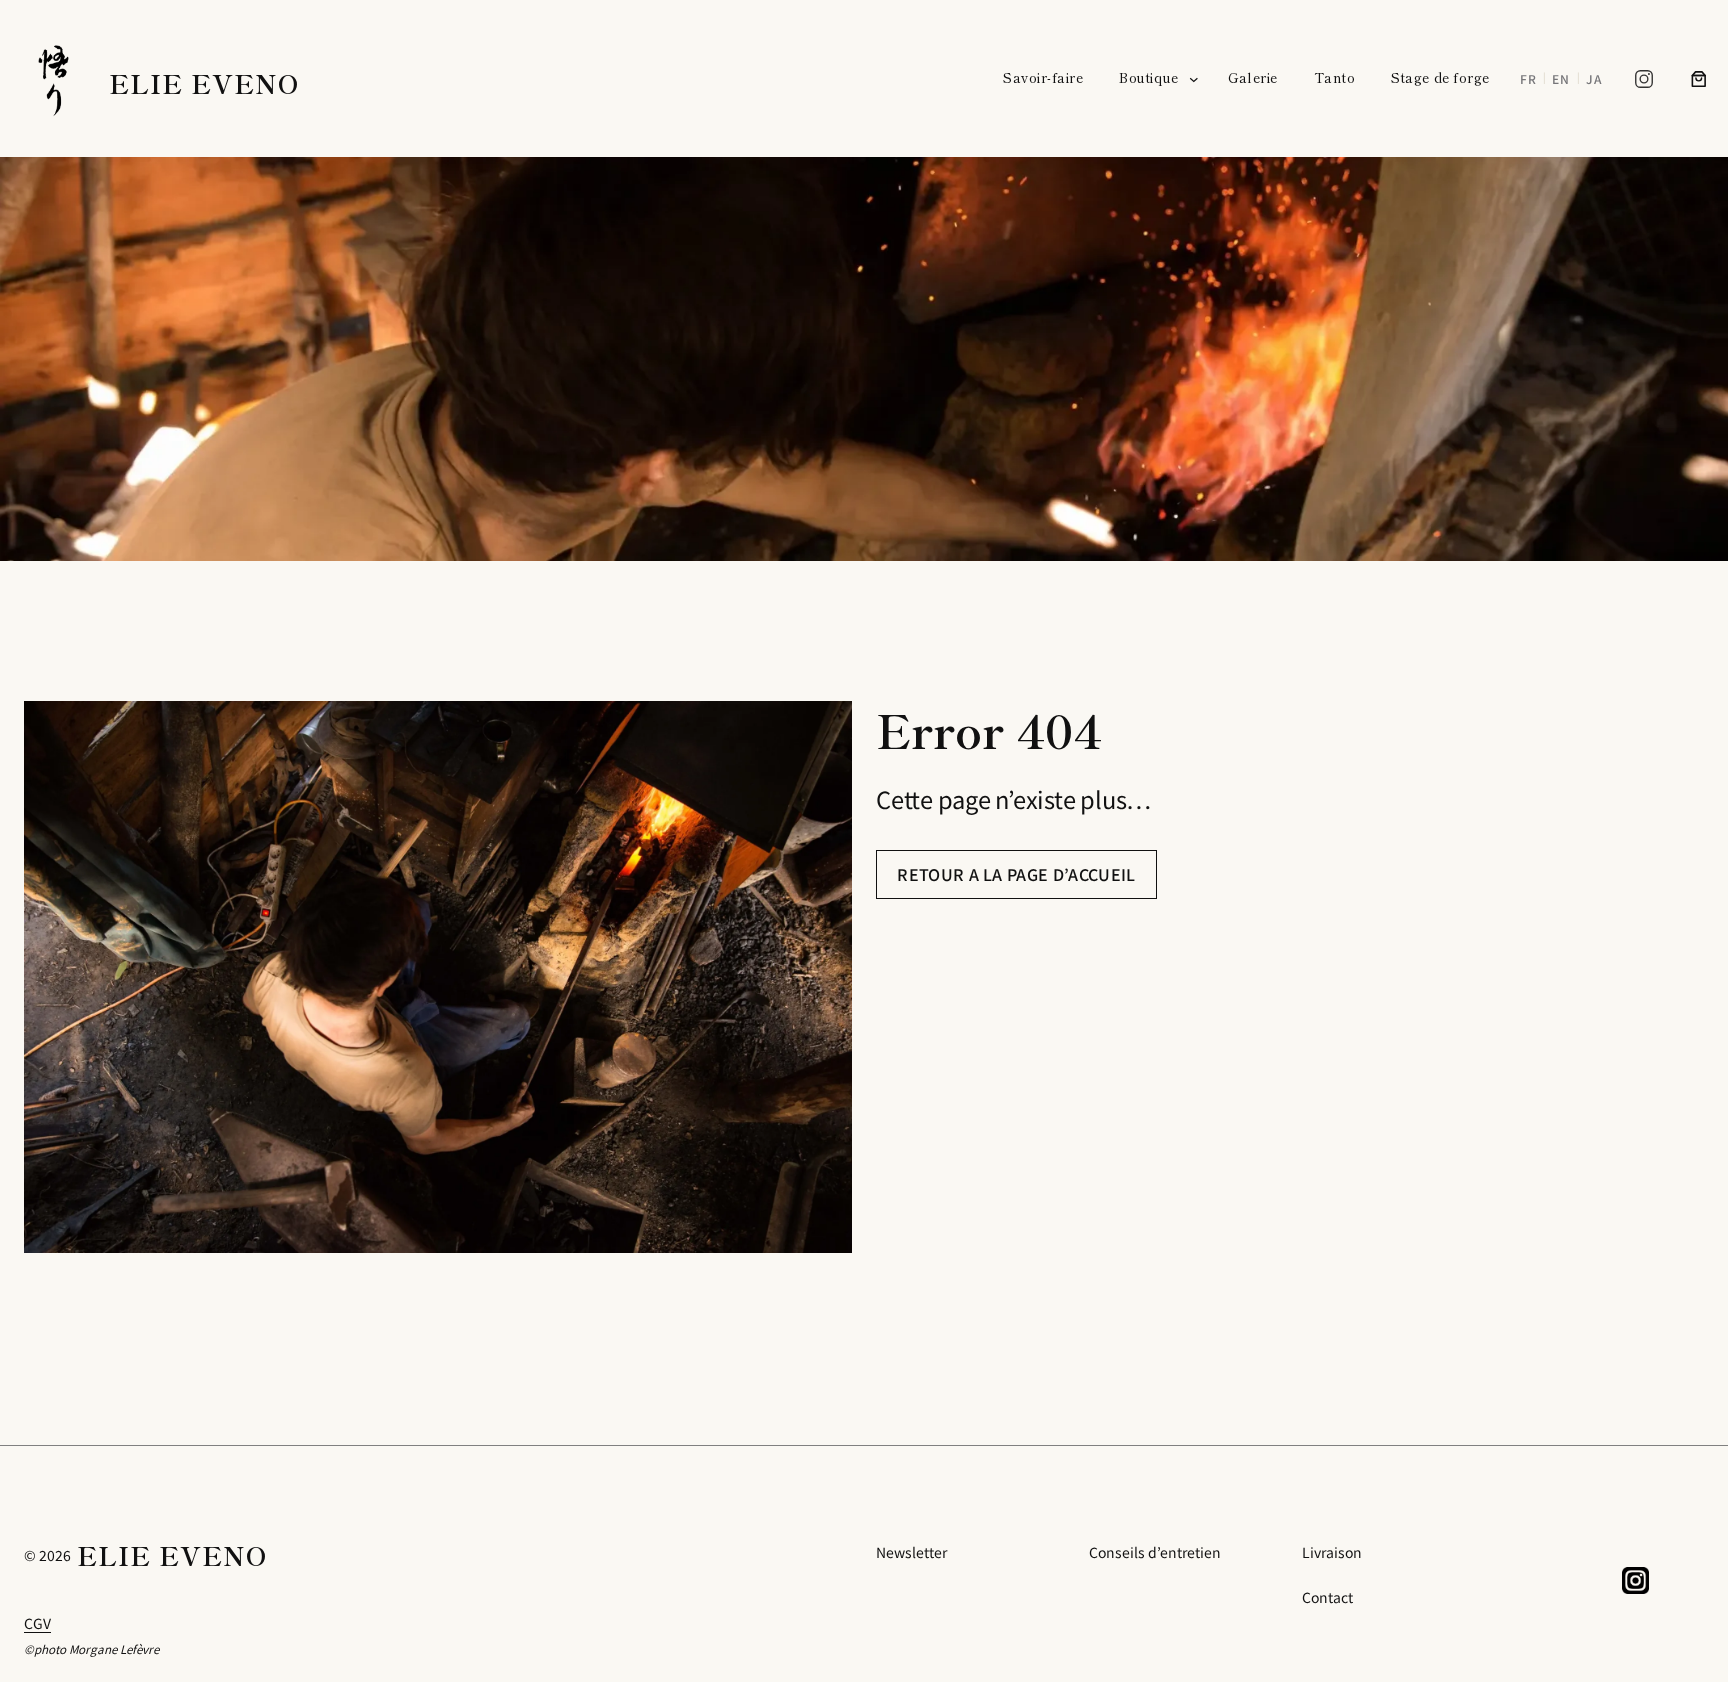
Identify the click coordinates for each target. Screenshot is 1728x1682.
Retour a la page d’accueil (1016, 874)
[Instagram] (1644, 79)
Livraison (1332, 1552)
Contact (1327, 1597)
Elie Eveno (204, 82)
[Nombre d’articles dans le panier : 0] (1699, 79)
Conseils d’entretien (1155, 1552)
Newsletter (911, 1552)
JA (1594, 78)
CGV (37, 1623)
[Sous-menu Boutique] (1194, 79)
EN (1561, 78)
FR (1528, 78)
